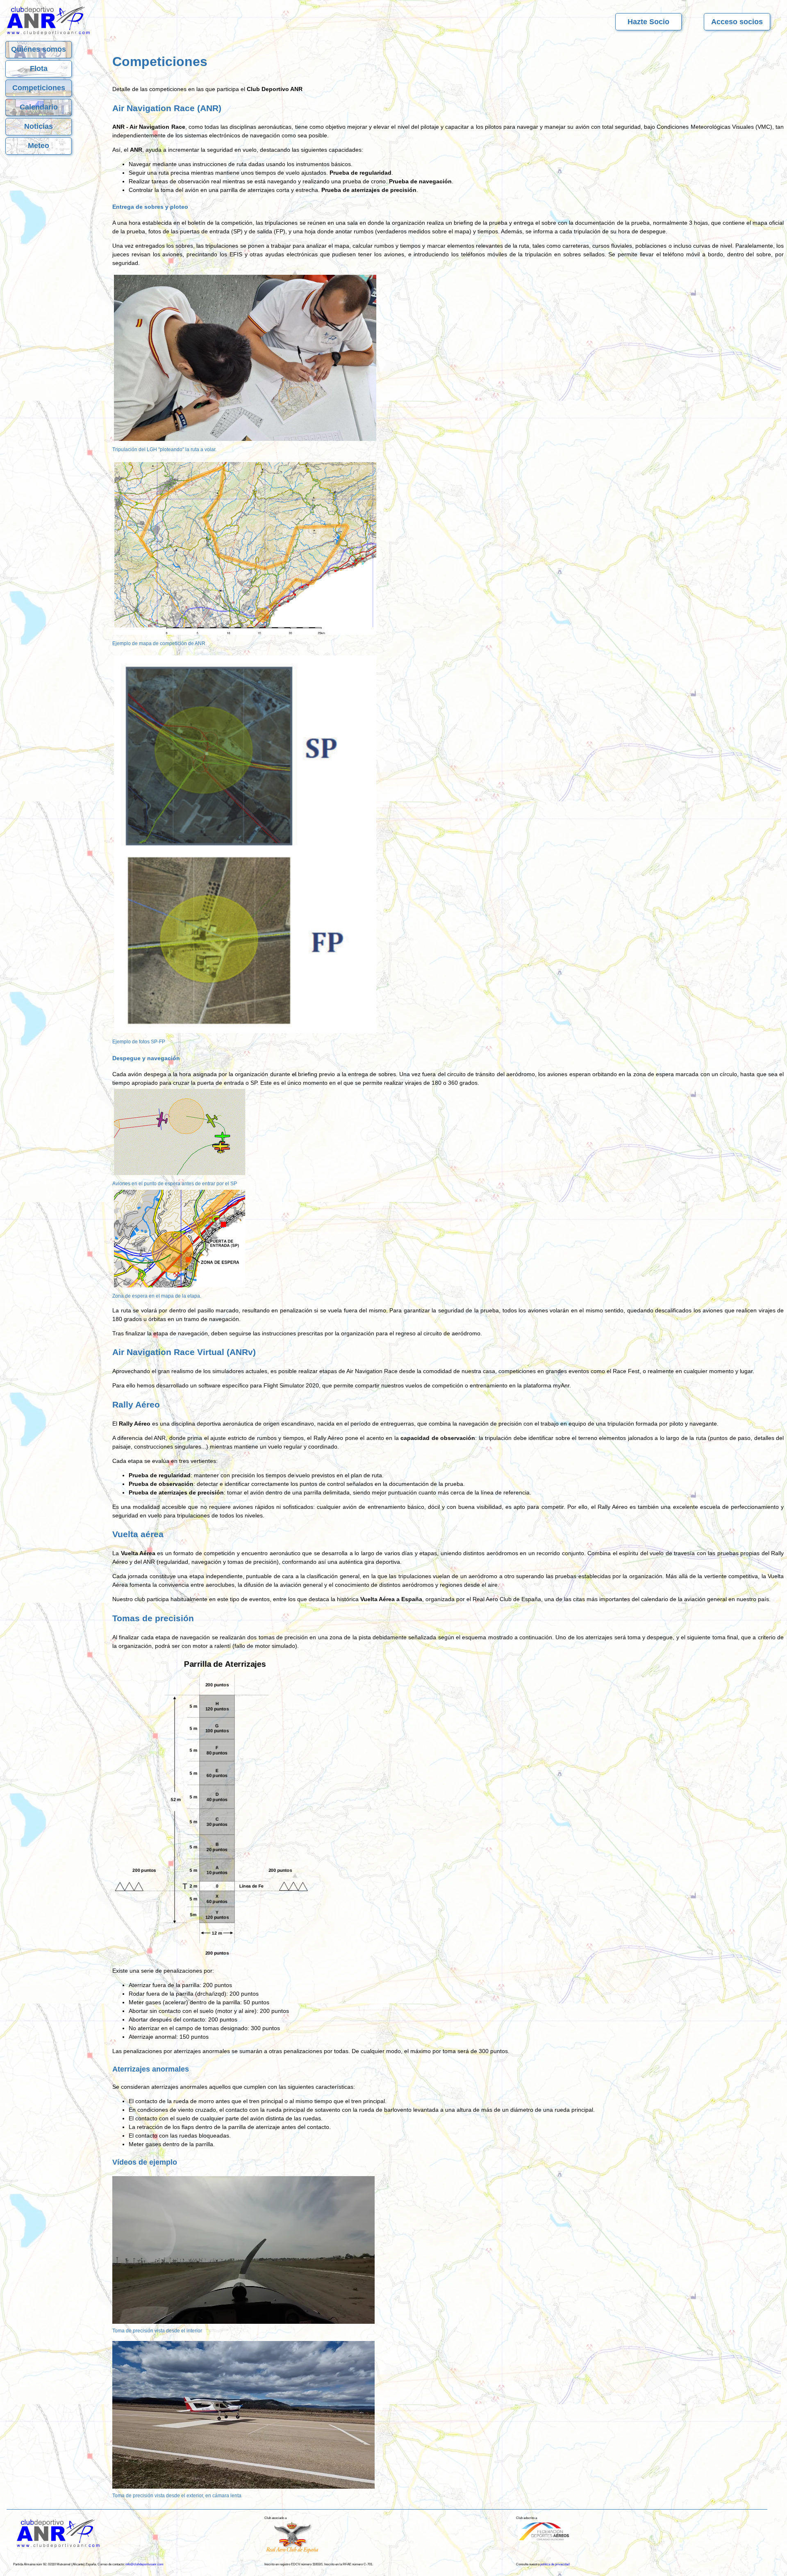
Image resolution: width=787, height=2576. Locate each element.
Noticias (39, 126)
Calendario (39, 107)
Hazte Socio (648, 22)
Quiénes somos (39, 49)
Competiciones (39, 88)
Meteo (39, 146)
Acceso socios (737, 22)
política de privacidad (555, 2564)
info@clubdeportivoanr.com (144, 2564)
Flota (39, 68)
